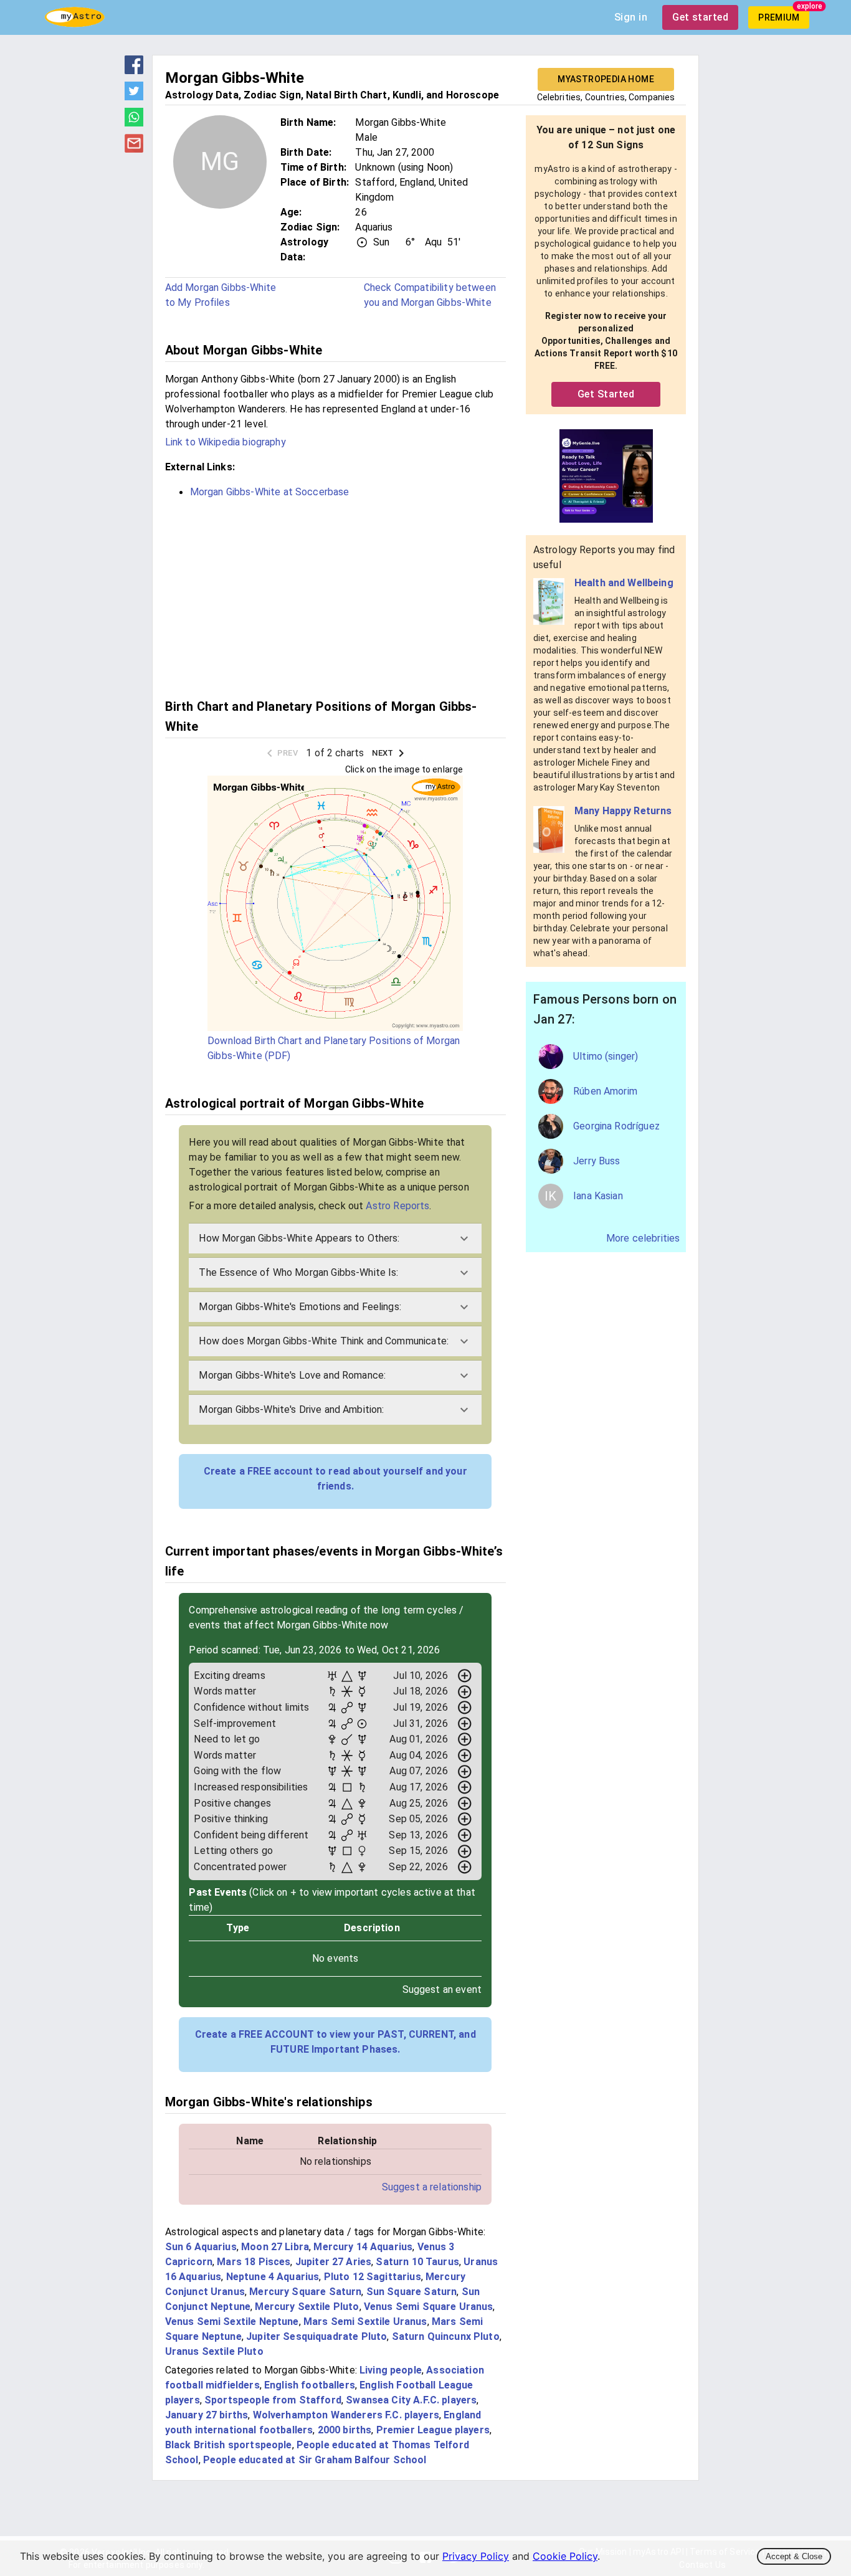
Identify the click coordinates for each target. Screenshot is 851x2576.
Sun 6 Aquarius (201, 2247)
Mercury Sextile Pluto (307, 2307)
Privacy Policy (476, 2556)
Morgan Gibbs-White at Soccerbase (270, 492)
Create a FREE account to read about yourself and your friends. (335, 1479)
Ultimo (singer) (606, 1056)
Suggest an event (442, 1989)
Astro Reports (397, 1206)
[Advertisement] (335, 597)
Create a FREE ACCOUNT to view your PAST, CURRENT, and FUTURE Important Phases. (335, 2042)
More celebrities (643, 1238)
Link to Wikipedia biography (226, 442)
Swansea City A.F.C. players (411, 2400)
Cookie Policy (565, 2556)
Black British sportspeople (229, 2445)
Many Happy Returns (623, 811)
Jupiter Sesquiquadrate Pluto (316, 2336)
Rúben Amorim (605, 1091)
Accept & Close (794, 2556)
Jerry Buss (597, 1161)
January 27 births (207, 2415)
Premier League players (433, 2430)
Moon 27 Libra (275, 2247)
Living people (391, 2370)
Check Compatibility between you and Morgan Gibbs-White (430, 295)
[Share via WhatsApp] (134, 123)
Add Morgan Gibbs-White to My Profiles (221, 295)
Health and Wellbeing (624, 583)
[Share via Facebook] (134, 70)
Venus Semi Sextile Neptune (232, 2322)
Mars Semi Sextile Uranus (365, 2322)
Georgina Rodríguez (616, 1126)
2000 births (345, 2430)
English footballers (310, 2385)
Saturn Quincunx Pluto (446, 2336)
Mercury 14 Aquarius (363, 2247)
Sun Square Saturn (412, 2292)
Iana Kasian (598, 1196)
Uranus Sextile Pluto (214, 2351)
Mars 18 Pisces (254, 2262)
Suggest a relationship (432, 2187)
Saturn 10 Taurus (417, 2262)
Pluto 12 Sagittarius (373, 2277)
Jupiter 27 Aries (333, 2262)
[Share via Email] (134, 149)
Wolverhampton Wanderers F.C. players (346, 2415)
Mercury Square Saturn (305, 2292)
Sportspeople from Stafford (273, 2400)
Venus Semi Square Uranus (429, 2307)
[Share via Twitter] (134, 97)
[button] (335, 1238)
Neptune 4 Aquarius (273, 2277)
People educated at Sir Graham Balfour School (315, 2460)
